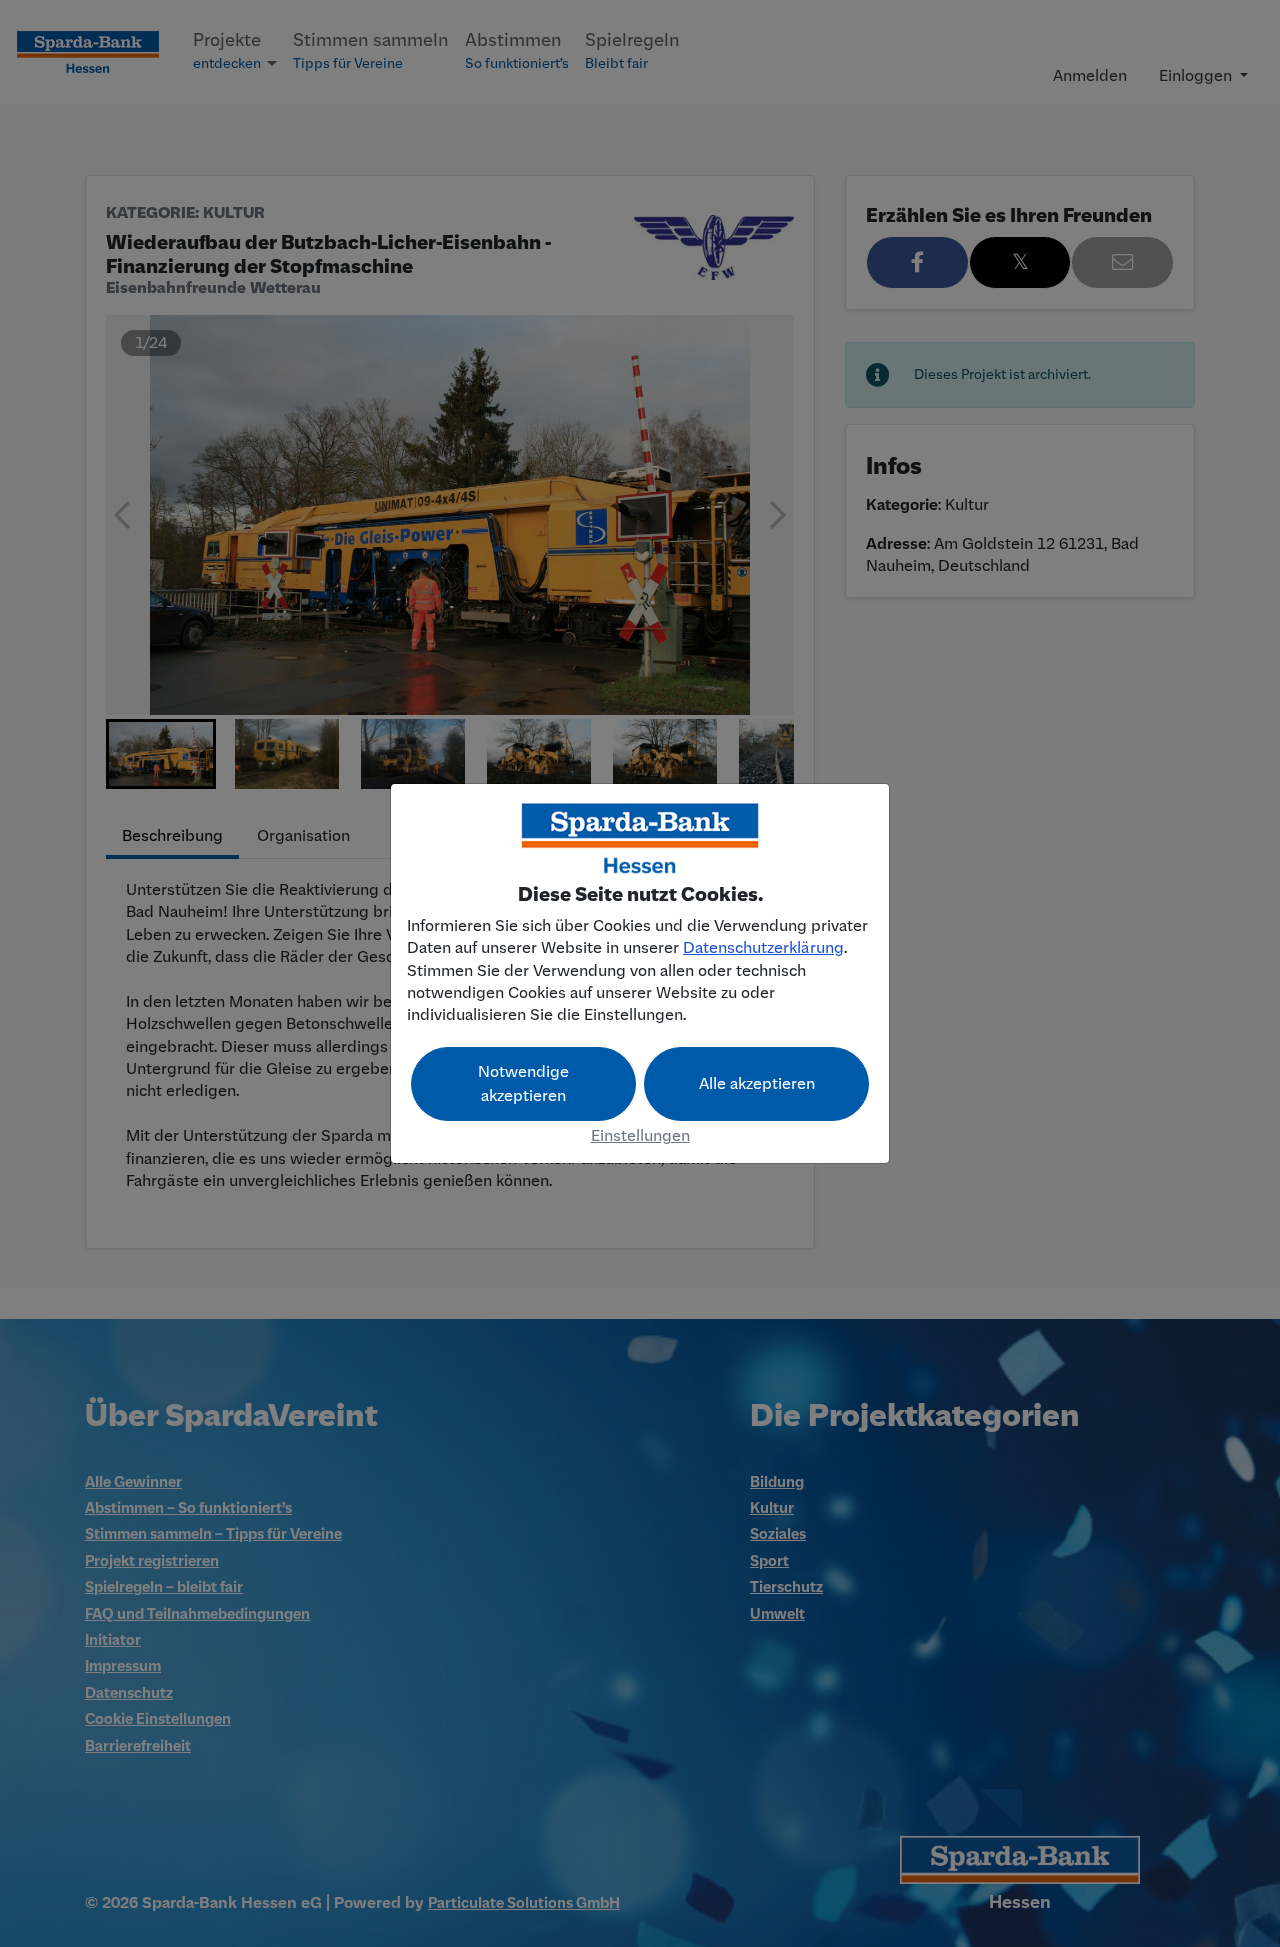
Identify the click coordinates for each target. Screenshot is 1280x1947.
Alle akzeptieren (757, 1084)
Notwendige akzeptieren (523, 1084)
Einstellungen (640, 1136)
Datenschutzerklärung (763, 948)
